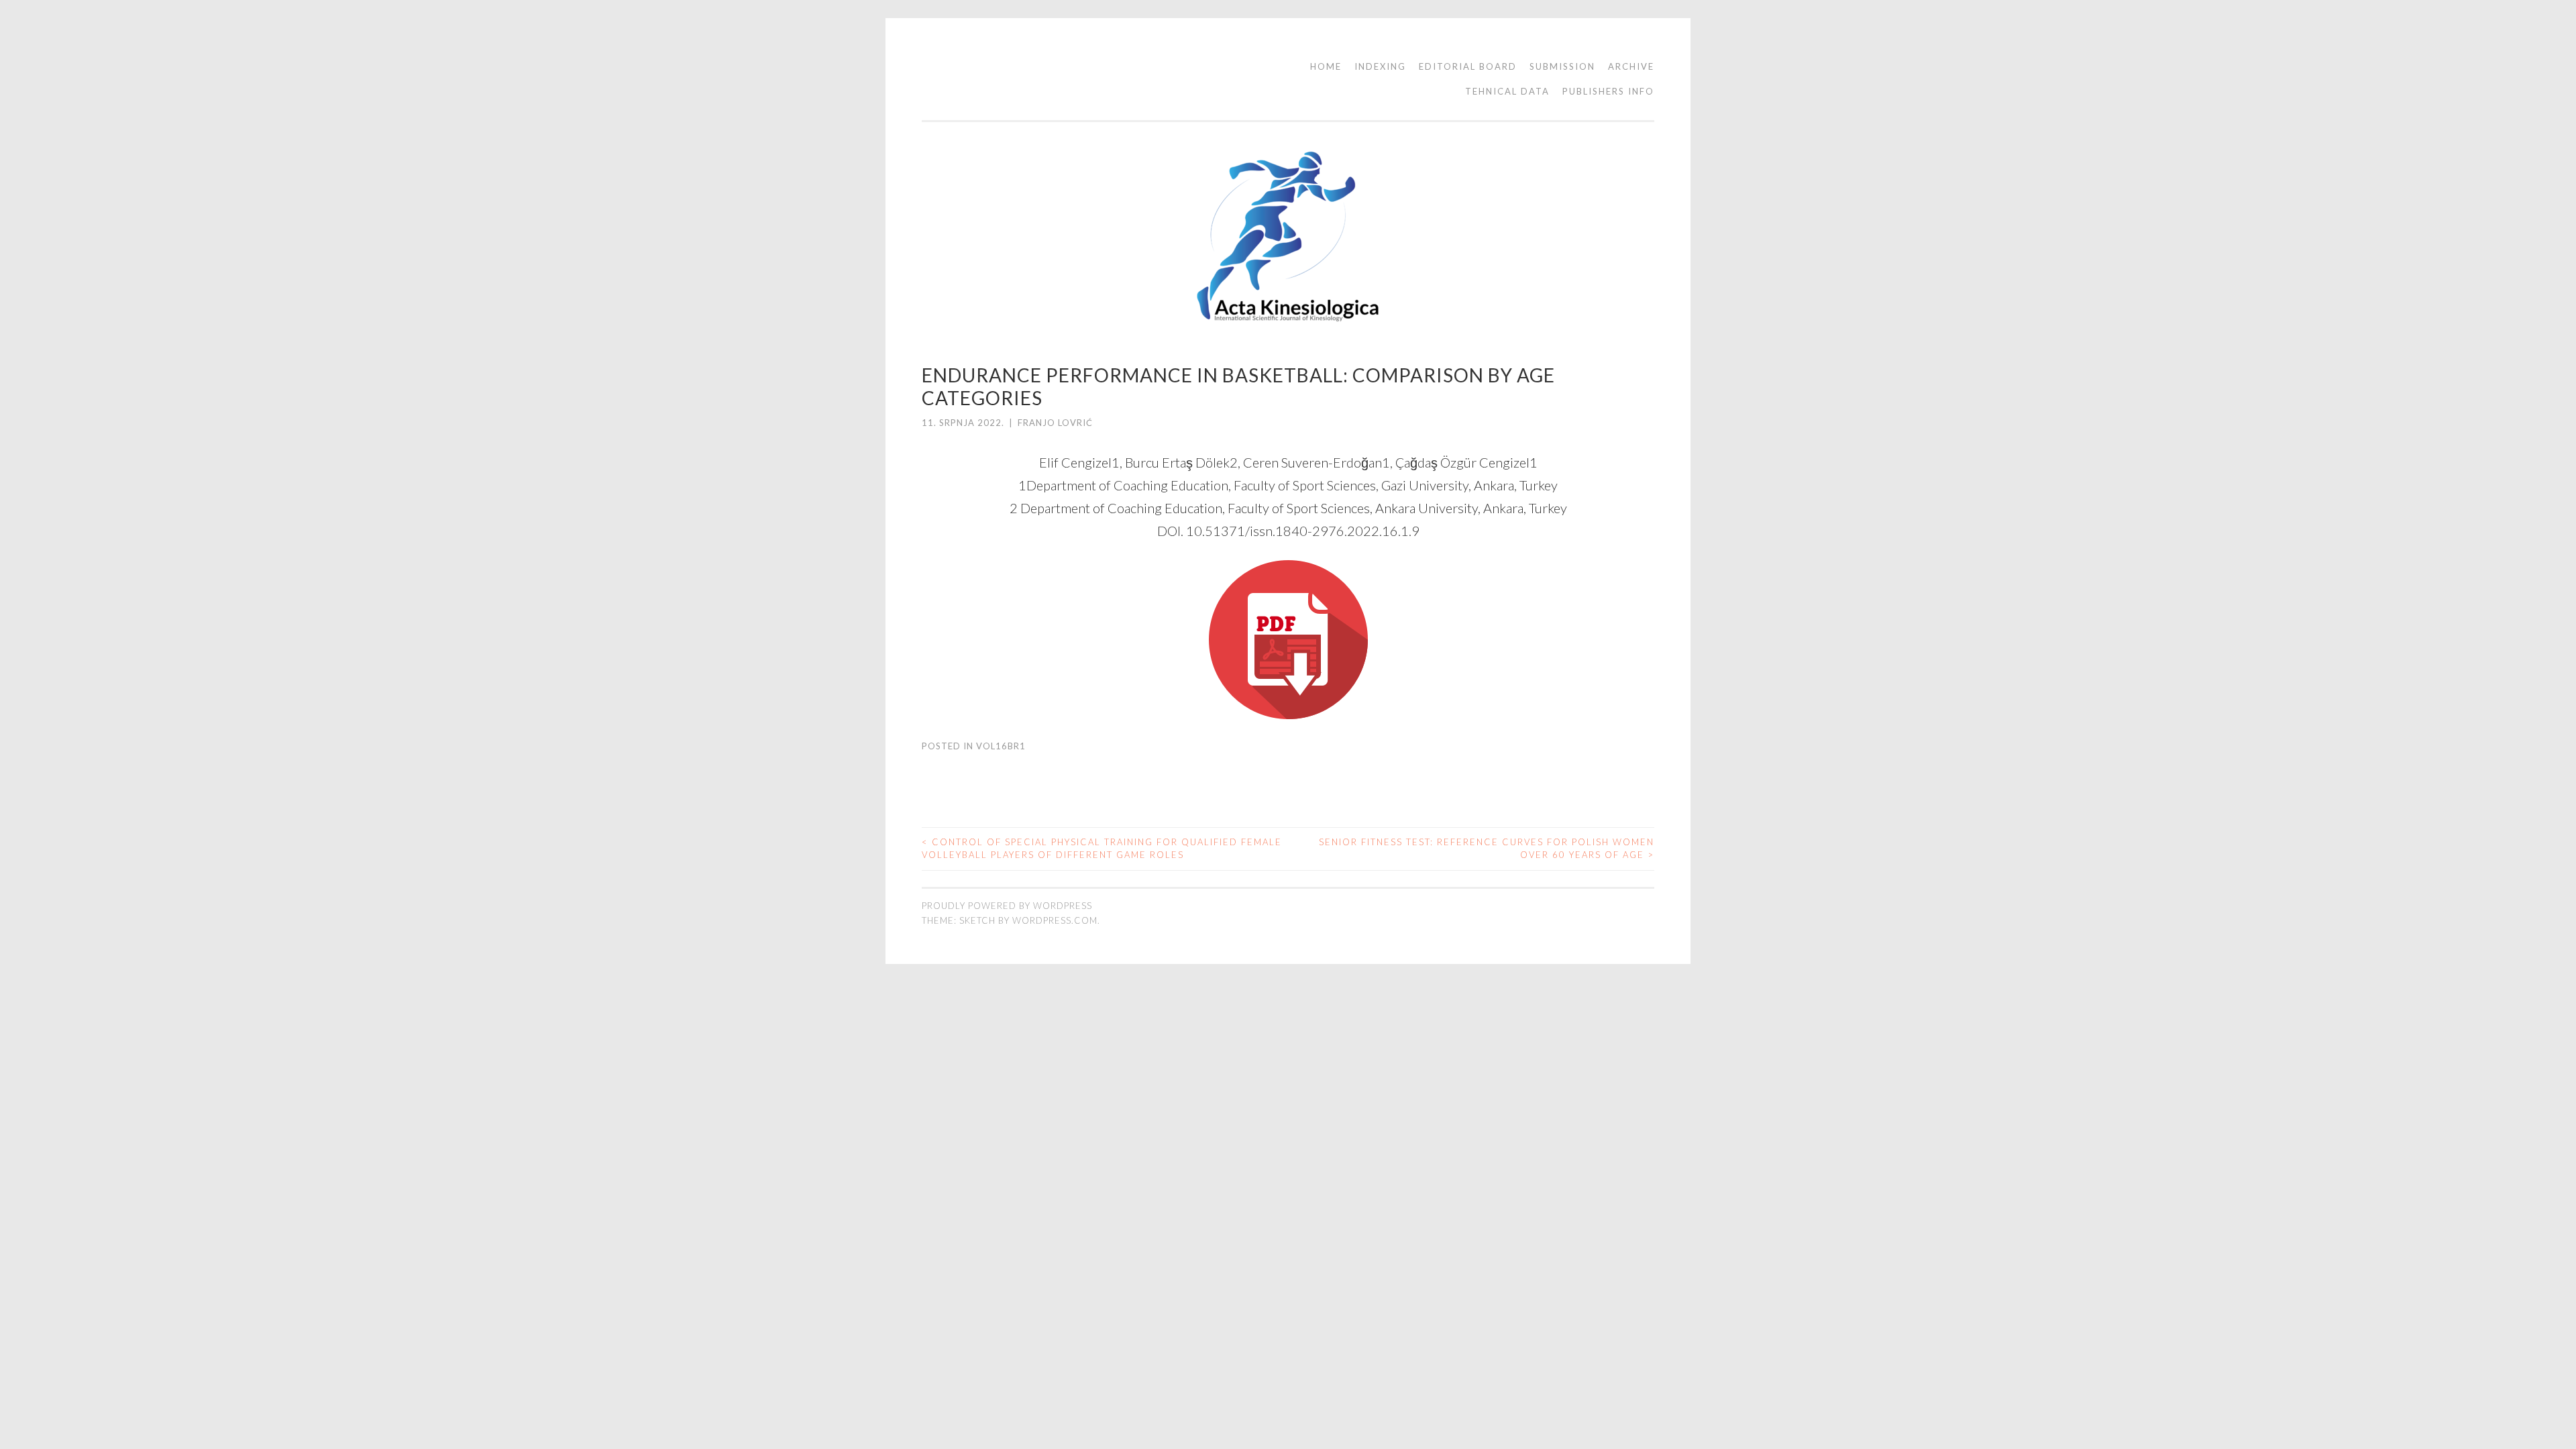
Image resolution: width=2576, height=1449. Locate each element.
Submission (1562, 66)
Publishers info (1608, 91)
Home (1326, 66)
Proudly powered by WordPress (1007, 906)
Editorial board (1468, 66)
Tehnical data (1507, 91)
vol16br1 (1001, 746)
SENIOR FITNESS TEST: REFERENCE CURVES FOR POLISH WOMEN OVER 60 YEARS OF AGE (1487, 849)
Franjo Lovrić (1055, 423)
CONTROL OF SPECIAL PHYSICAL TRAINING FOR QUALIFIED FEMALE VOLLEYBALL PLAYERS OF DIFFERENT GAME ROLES (1102, 849)
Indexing (1380, 66)
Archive (1631, 66)
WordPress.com (1055, 920)
